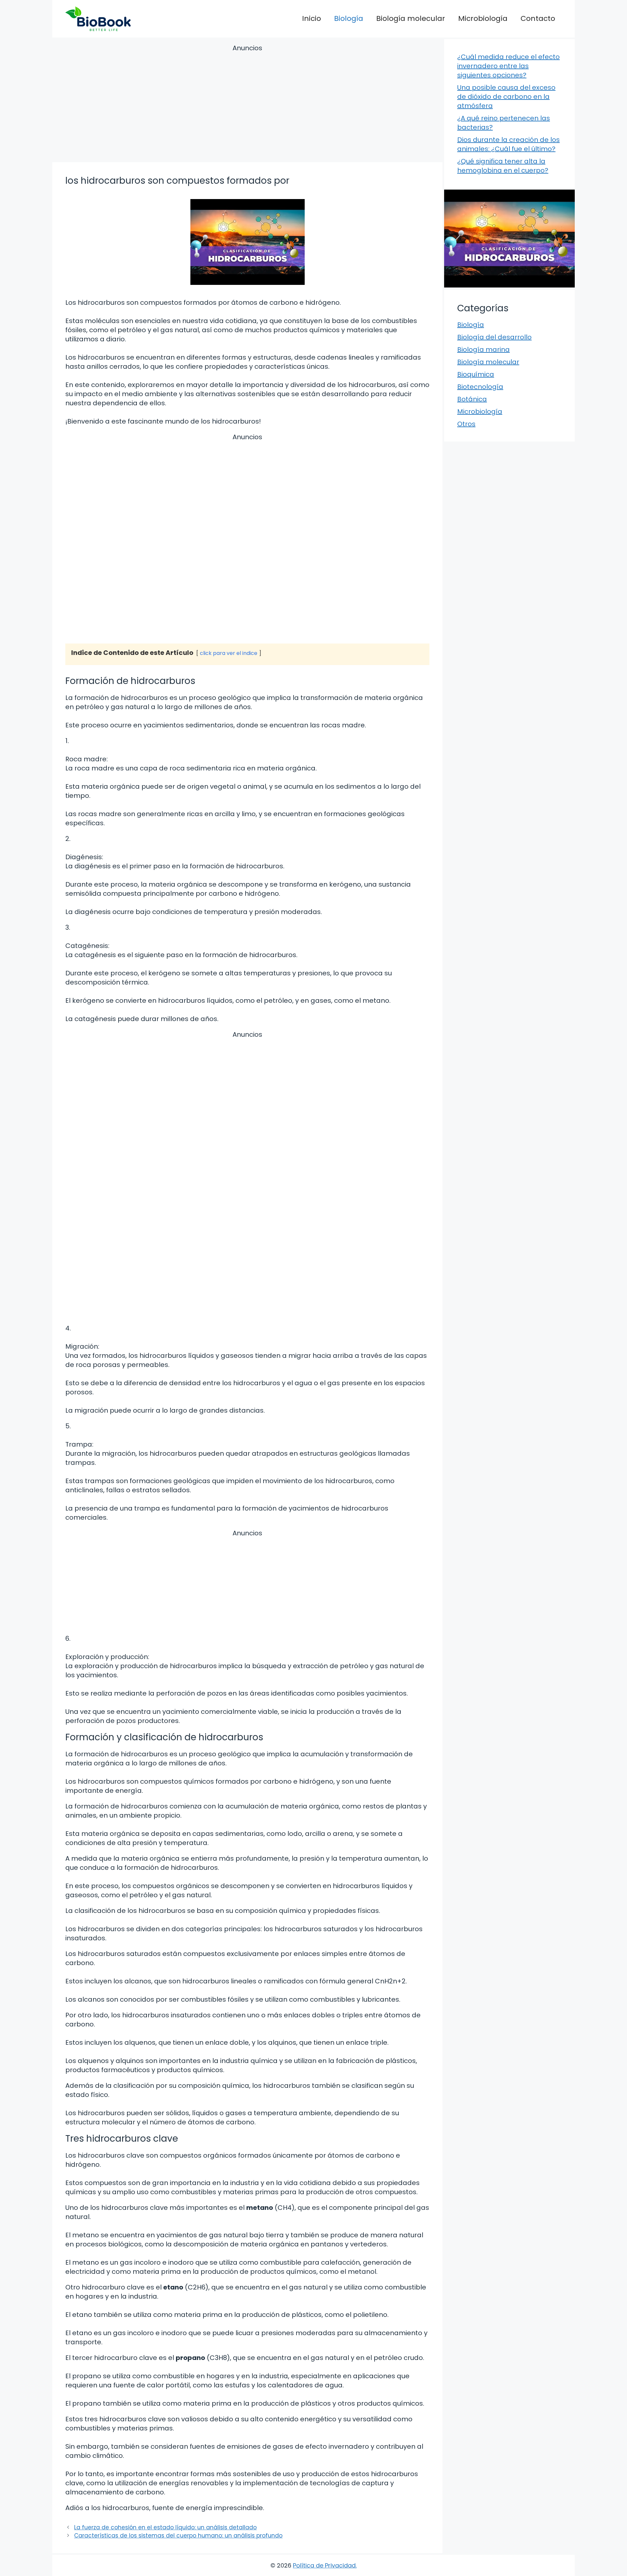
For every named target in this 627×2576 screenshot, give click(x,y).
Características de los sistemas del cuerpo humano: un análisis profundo (178, 2536)
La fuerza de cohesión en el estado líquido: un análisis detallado (165, 2527)
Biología (349, 18)
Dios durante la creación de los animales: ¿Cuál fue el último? (508, 144)
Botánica (472, 399)
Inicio (312, 18)
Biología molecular (411, 18)
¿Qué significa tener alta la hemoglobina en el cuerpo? (503, 166)
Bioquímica (476, 374)
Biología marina (483, 349)
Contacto (538, 18)
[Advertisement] (247, 104)
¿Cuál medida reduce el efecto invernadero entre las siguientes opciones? (508, 66)
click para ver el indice (229, 653)
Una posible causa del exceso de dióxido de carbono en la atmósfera (506, 97)
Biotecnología (480, 387)
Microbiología (483, 18)
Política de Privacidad (324, 2565)
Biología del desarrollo (494, 337)
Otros (466, 424)
